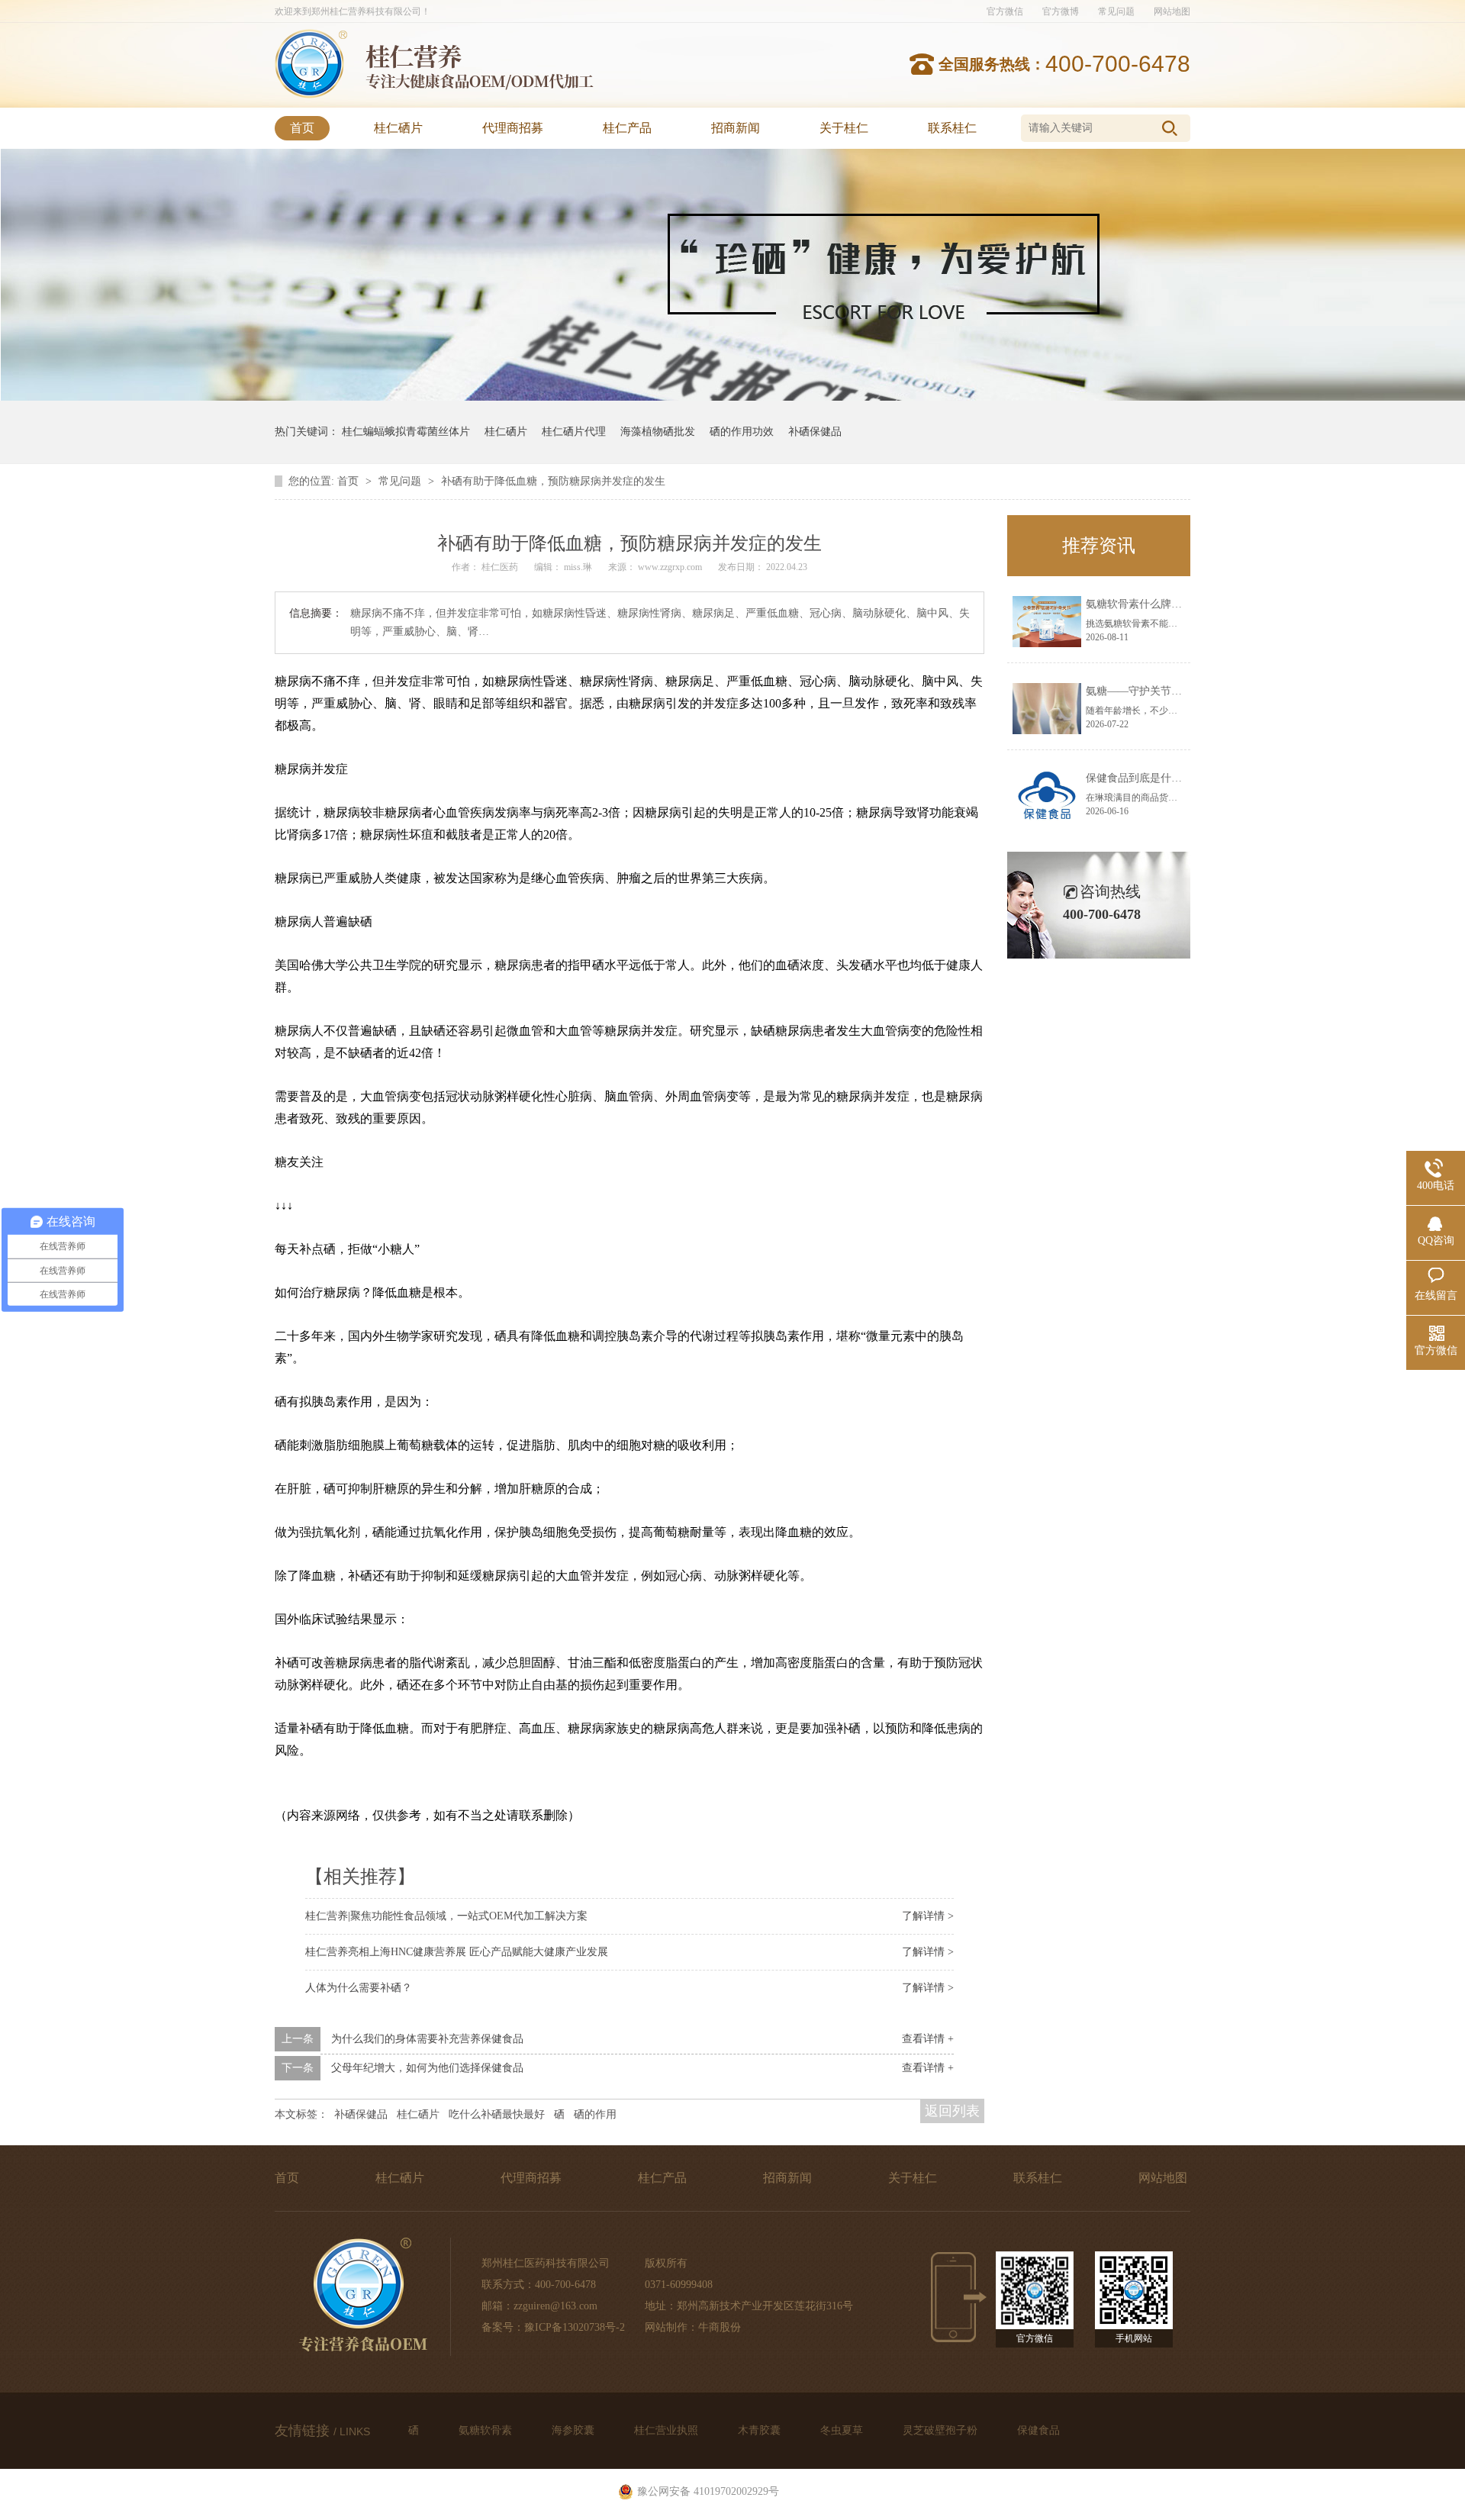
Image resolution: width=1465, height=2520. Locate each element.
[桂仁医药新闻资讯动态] (733, 397)
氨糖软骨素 (487, 2430)
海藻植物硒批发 (658, 432)
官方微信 (1005, 11)
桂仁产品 (627, 128)
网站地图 (1172, 11)
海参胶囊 (575, 2430)
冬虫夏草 (843, 2430)
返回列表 (952, 2111)
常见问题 (1116, 11)
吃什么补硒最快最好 (497, 2114)
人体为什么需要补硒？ (359, 1988)
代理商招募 (513, 128)
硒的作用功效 (742, 432)
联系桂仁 (952, 128)
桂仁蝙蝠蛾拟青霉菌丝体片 (406, 432)
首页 (302, 128)
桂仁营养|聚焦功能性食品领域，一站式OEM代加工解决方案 (446, 1916)
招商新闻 (736, 128)
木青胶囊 (761, 2430)
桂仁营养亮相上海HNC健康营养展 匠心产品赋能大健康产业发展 (457, 1952)
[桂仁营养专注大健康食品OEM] (311, 95)
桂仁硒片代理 (574, 432)
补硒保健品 (815, 432)
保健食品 (1038, 2430)
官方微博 (1061, 11)
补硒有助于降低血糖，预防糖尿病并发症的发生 (553, 481)
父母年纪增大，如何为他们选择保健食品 (427, 2068)
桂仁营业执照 (668, 2430)
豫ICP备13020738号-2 (575, 2327)
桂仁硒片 (398, 128)
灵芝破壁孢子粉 (942, 2430)
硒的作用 (595, 2114)
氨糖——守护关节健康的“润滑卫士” (1170, 691)
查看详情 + (928, 2039)
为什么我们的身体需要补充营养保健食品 (427, 2039)
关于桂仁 (844, 128)
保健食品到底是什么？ (1139, 778)
